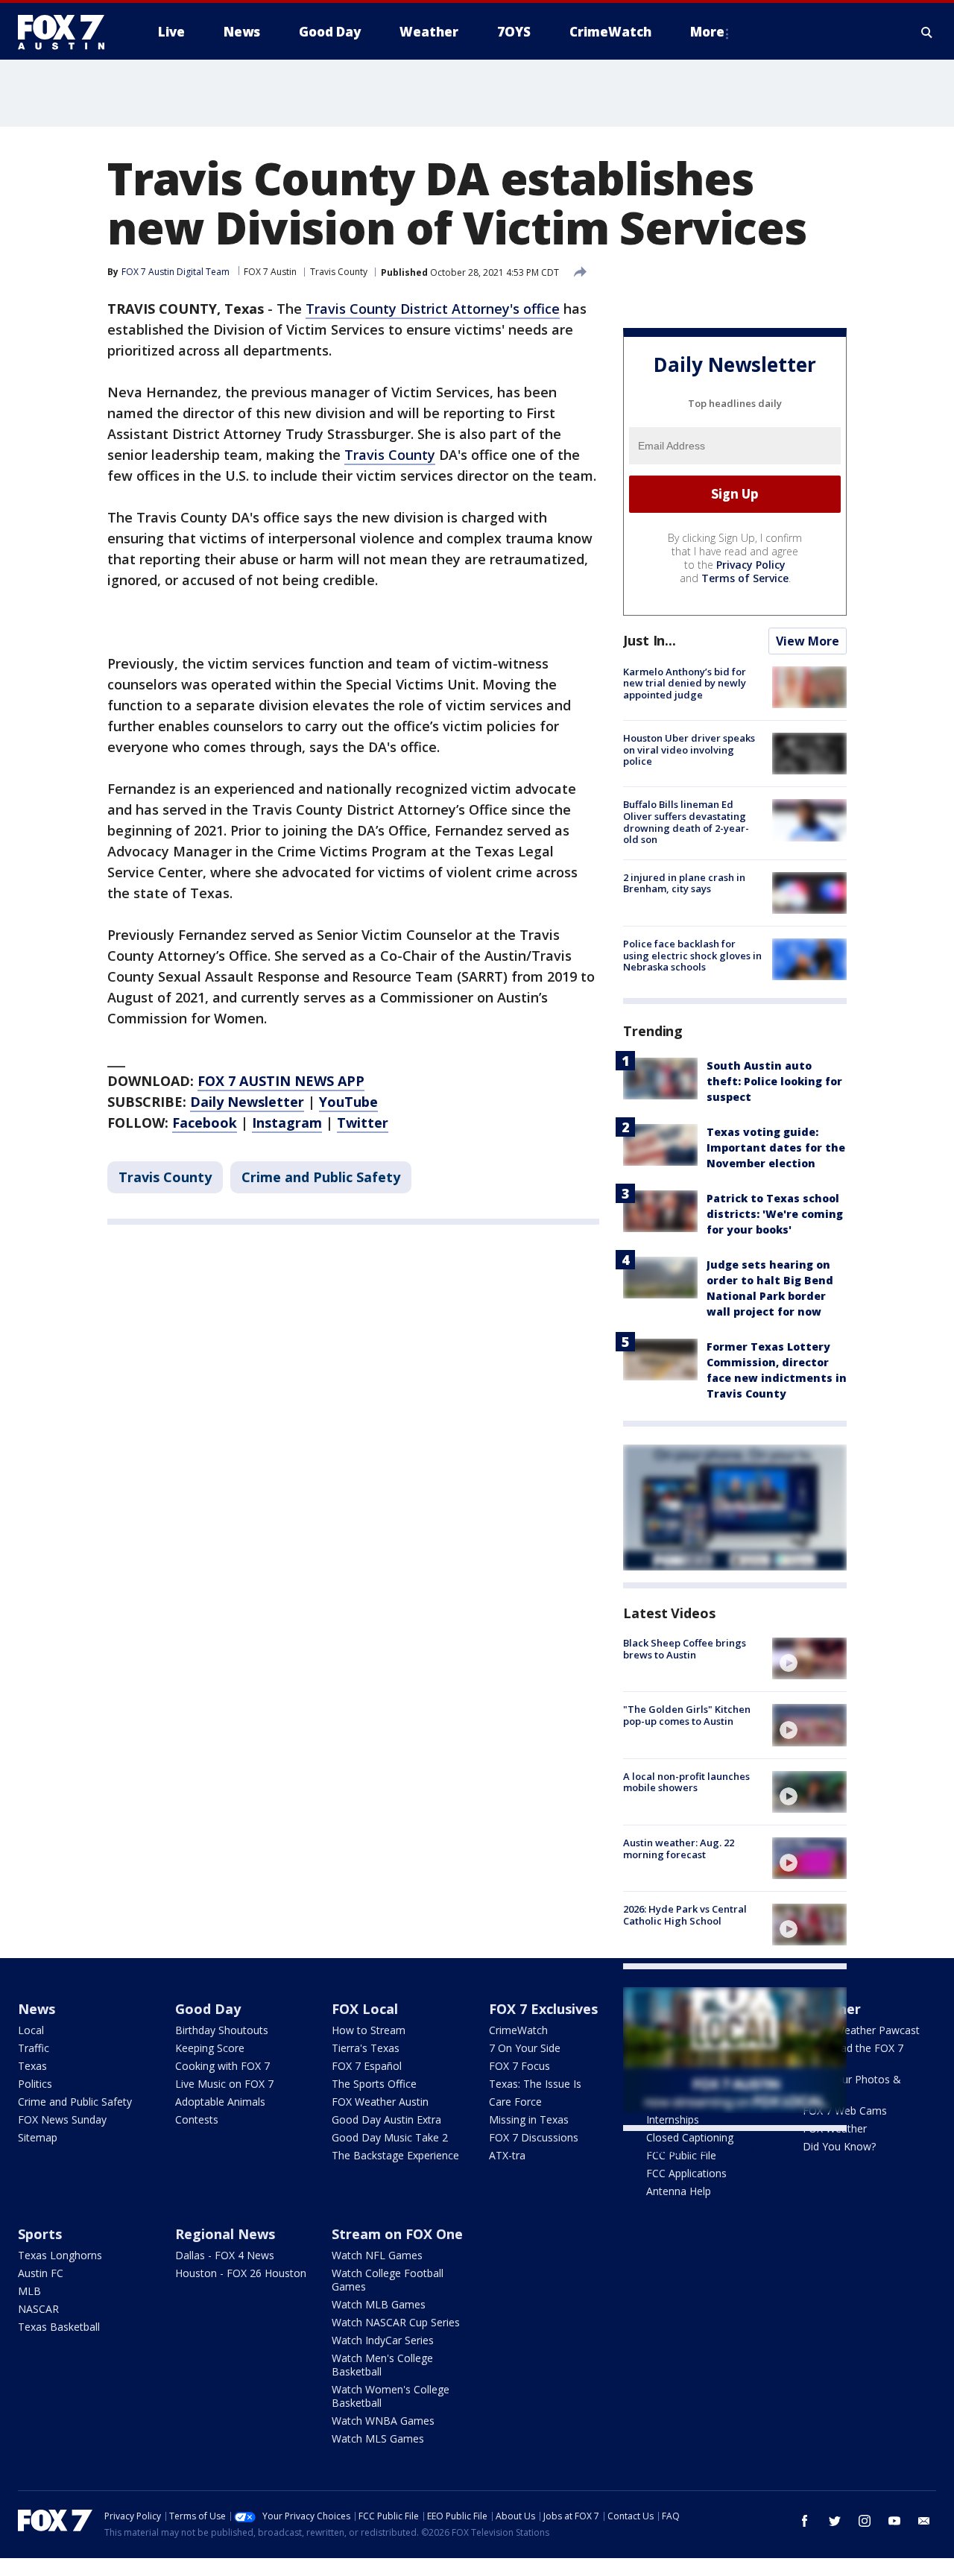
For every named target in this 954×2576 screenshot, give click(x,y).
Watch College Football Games (388, 2280)
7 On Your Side (525, 2048)
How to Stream (369, 2030)
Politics (35, 2084)
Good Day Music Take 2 (390, 2137)
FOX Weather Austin (380, 2102)
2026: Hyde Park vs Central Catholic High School (685, 1915)
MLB (29, 2291)
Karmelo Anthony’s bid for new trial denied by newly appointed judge (685, 683)
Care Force (515, 2102)
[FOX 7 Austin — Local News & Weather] (67, 32)
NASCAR (38, 2309)
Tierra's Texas (366, 2048)
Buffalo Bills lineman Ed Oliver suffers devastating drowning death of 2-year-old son (686, 822)
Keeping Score (210, 2048)
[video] (809, 1658)
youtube (894, 2521)
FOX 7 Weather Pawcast (861, 2030)
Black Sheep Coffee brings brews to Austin (685, 1649)
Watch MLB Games (379, 2304)
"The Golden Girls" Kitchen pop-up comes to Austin (687, 1715)
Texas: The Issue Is (535, 2084)
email (924, 2521)
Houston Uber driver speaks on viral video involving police (689, 749)
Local (31, 2030)
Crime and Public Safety (321, 1177)
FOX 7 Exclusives (543, 2009)
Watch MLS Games (378, 2438)
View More (808, 641)
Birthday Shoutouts (222, 2030)
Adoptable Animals (220, 2102)
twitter (835, 2521)
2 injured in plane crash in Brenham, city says (684, 883)
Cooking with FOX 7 (222, 2066)
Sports (40, 2234)
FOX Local (365, 2009)
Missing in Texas (529, 2119)
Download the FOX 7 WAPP (853, 2055)
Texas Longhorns (60, 2255)
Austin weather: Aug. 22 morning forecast (679, 1849)
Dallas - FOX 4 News (225, 2255)
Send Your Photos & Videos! (852, 2086)
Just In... (650, 640)
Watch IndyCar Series (383, 2340)
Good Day (208, 2009)
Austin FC (41, 2273)
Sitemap (38, 2137)
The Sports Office (374, 2084)
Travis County (339, 272)
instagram (865, 2521)
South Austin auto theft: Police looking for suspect (774, 1081)
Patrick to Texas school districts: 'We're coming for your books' (775, 1214)
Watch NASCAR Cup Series (396, 2322)
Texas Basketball (59, 2327)
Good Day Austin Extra (386, 2119)
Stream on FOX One (397, 2234)
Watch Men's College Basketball (382, 2365)
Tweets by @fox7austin (688, 2149)
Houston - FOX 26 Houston (241, 2273)
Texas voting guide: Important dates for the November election (776, 1147)
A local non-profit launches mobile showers (686, 1782)
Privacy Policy (751, 565)
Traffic (34, 2048)
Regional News (225, 2234)
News (37, 2009)
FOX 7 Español (367, 2066)
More (707, 32)
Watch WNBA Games (383, 2421)
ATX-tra (507, 2155)
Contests (197, 2119)
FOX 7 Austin (270, 272)
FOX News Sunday (62, 2119)
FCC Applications (686, 2173)
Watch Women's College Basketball (391, 2396)
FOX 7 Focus (519, 2066)
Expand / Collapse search (927, 32)
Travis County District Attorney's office (433, 309)
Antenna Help (679, 2191)
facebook (805, 2521)
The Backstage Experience (395, 2155)
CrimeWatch (518, 2030)
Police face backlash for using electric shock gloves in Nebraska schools (692, 955)
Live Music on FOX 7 (224, 2084)
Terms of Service (745, 578)
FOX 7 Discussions (534, 2137)
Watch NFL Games (377, 2255)
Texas (32, 2066)
